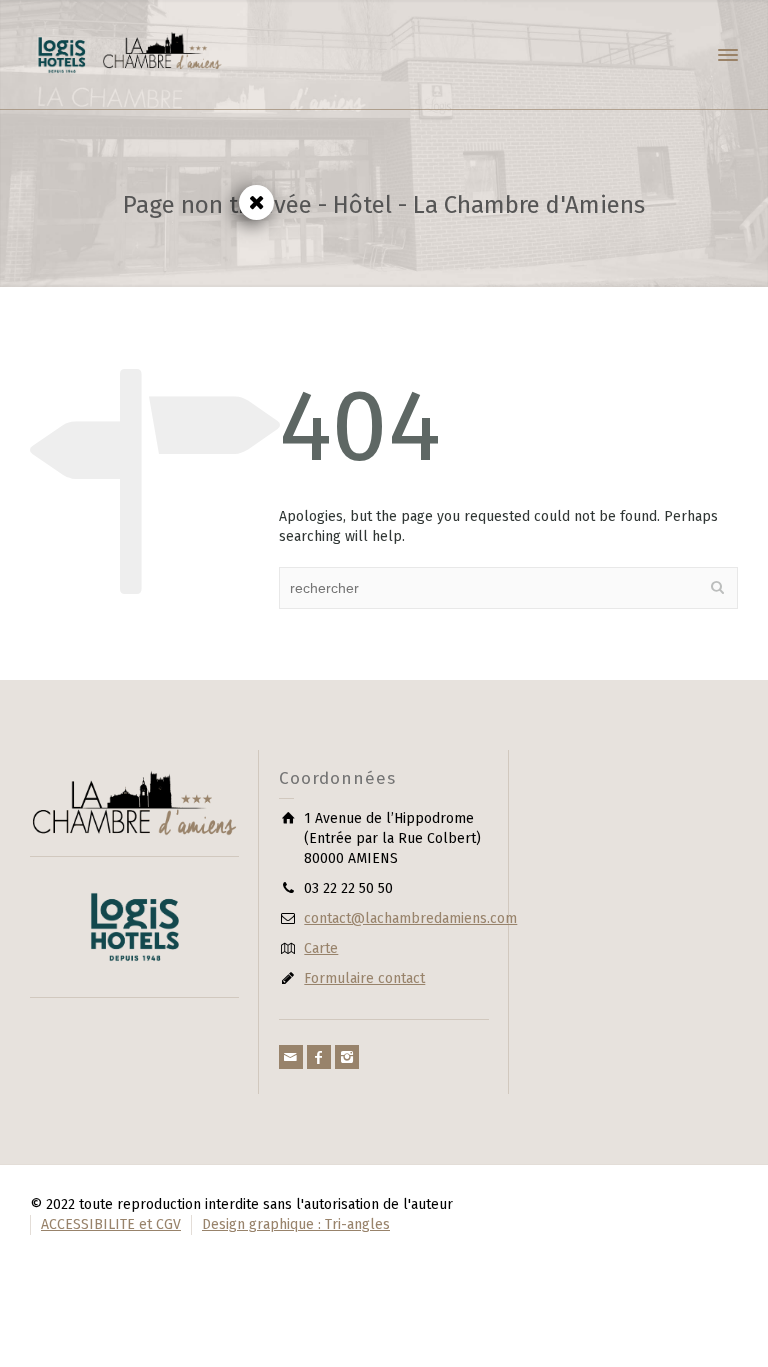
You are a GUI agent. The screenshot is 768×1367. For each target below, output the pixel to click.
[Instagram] (347, 1057)
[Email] (291, 1057)
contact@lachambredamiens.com (410, 918)
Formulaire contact (364, 978)
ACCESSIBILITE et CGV (111, 1224)
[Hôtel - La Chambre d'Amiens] (130, 54)
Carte (321, 948)
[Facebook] (319, 1057)
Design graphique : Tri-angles (296, 1224)
